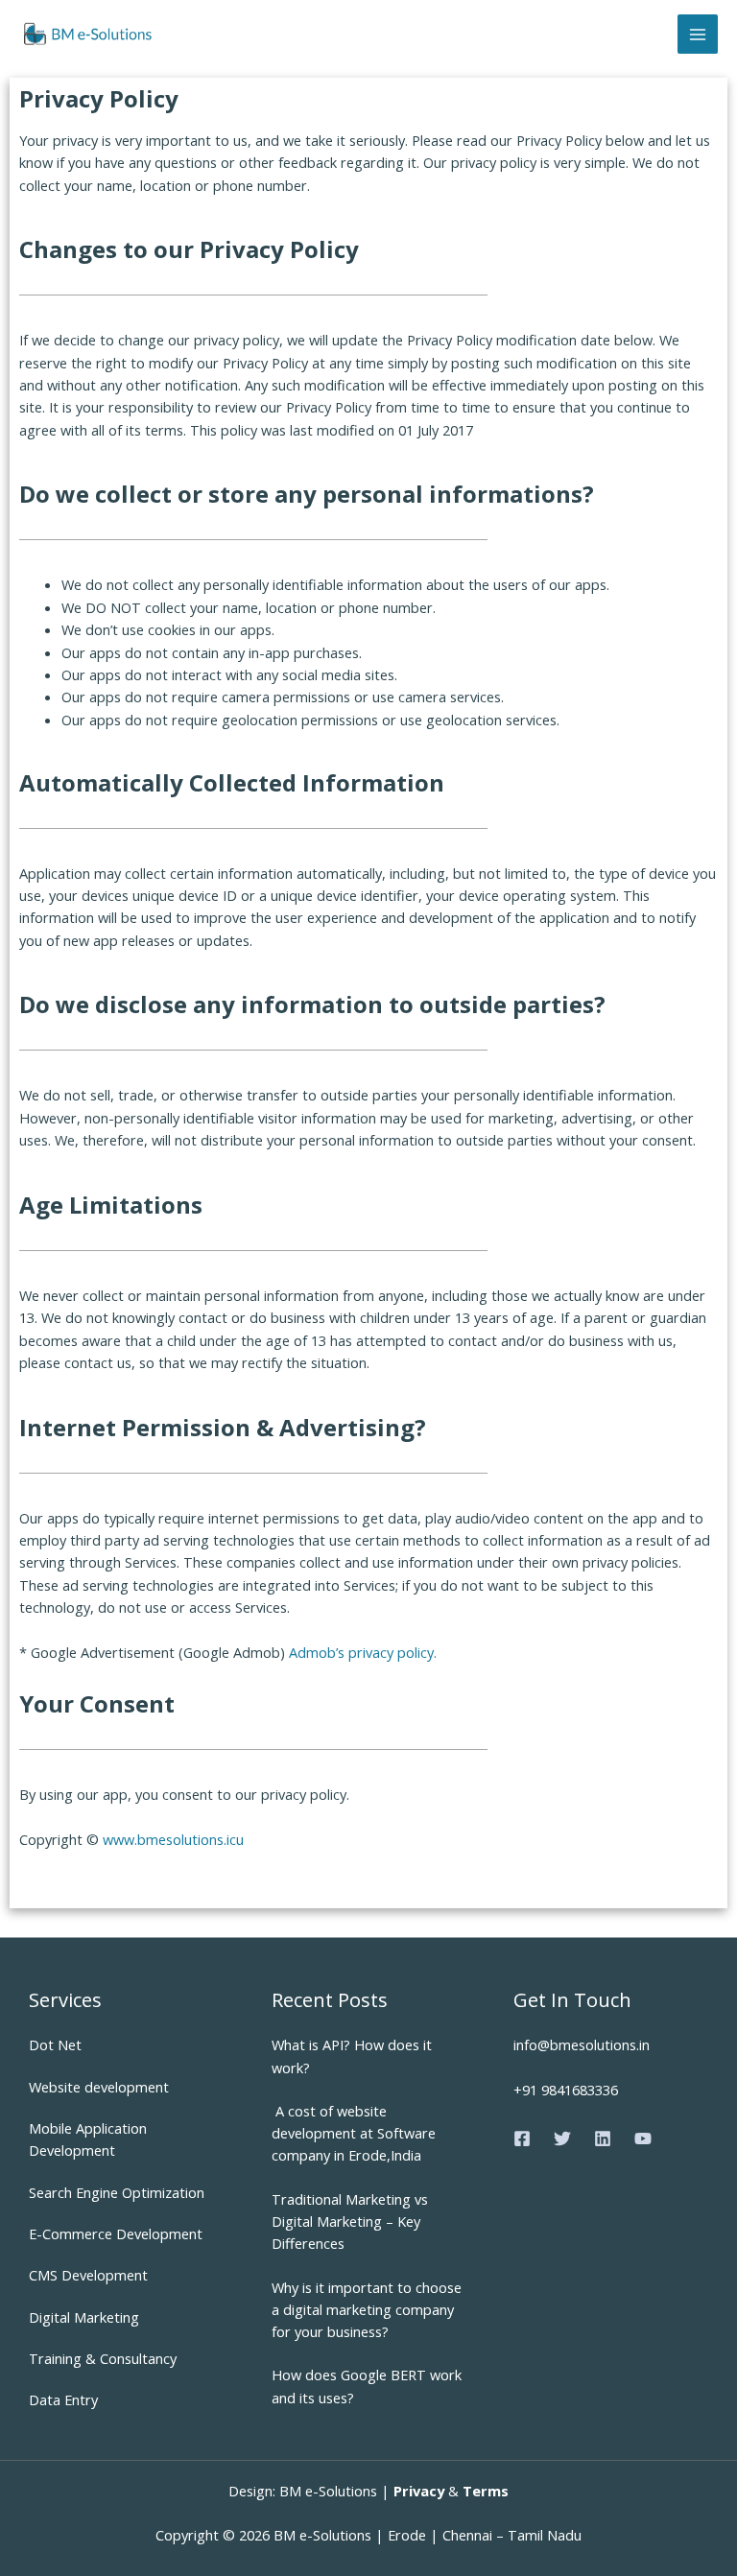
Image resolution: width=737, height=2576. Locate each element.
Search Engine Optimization (117, 2192)
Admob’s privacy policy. (363, 1652)
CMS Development (88, 2275)
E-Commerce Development (116, 2233)
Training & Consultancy (103, 2358)
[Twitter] (562, 2139)
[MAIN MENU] (698, 35)
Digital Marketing (84, 2317)
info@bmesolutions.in (582, 2044)
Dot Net (55, 2044)
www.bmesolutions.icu (173, 1839)
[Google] (643, 2139)
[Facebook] (522, 2139)
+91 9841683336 (566, 2090)
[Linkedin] (603, 2139)
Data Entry (63, 2399)
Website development (99, 2087)
